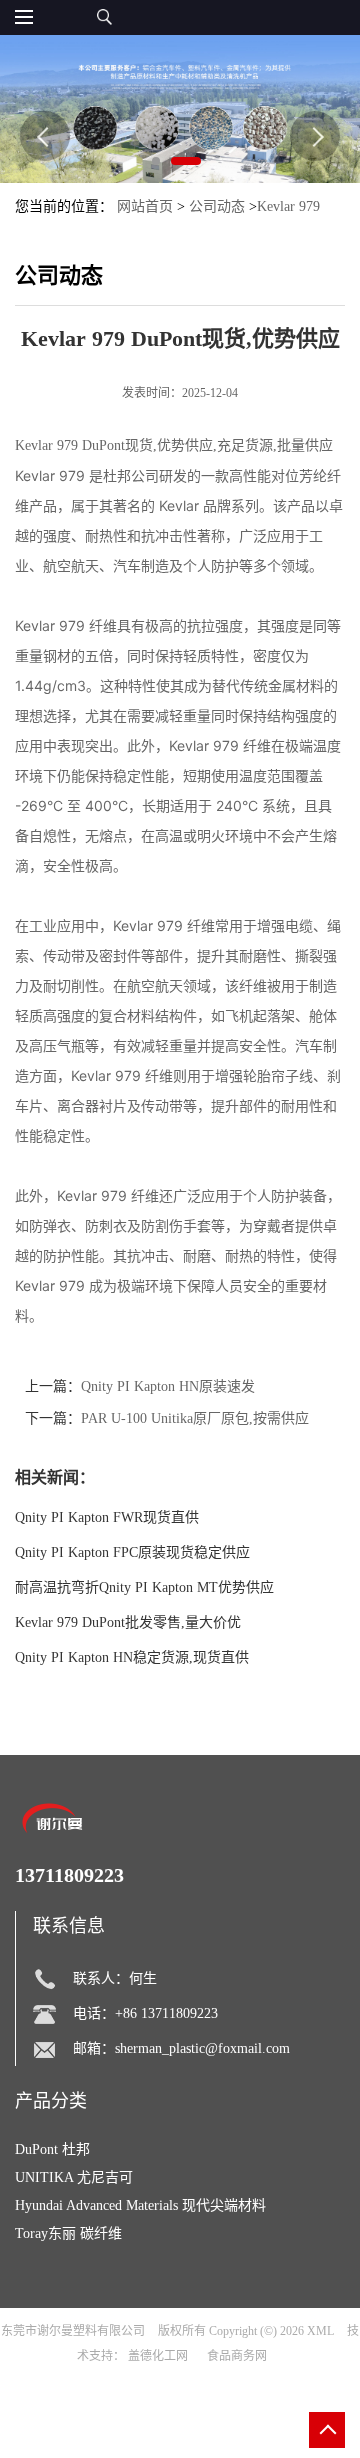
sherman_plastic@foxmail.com (202, 2048)
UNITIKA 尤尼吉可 (74, 2177)
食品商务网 (237, 2356)
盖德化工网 (158, 2356)
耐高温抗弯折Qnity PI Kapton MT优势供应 (144, 1587)
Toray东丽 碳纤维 (68, 2233)
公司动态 (217, 206)
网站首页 (145, 206)
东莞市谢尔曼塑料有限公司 (73, 2331)
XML (320, 2331)
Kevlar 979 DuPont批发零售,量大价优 (128, 1622)
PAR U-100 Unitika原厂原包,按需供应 (195, 1418)
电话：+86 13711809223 (145, 2013)
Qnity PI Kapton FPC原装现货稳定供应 (132, 1552)
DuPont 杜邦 (52, 2149)
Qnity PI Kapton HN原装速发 (168, 1386)
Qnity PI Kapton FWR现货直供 (107, 1517)
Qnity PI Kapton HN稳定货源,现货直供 (132, 1657)
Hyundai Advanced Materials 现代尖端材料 (140, 2205)
